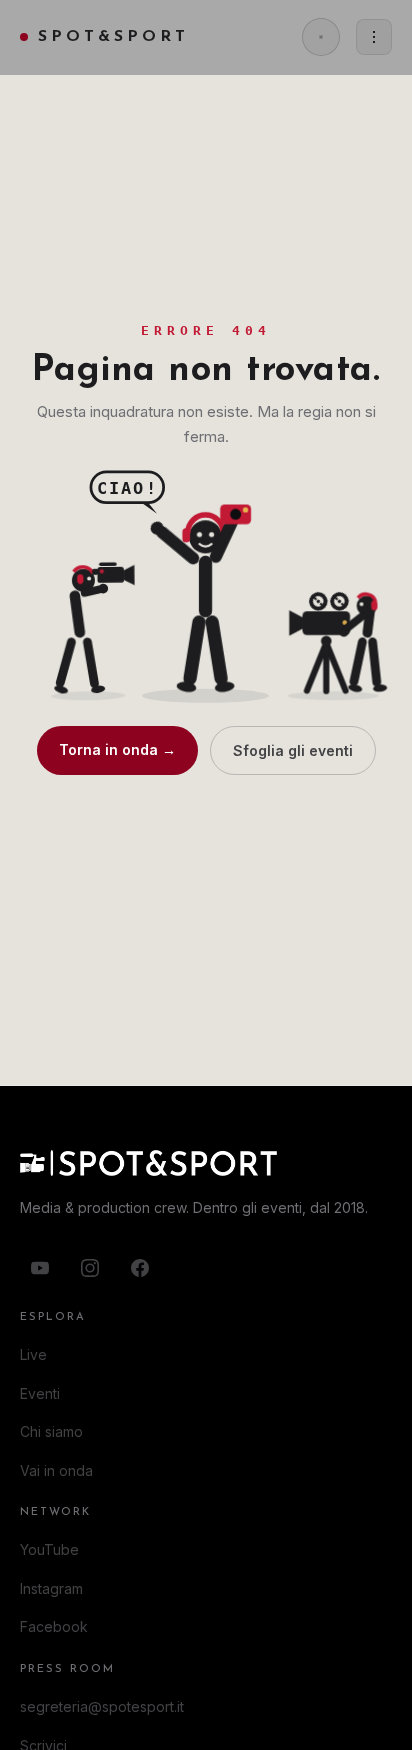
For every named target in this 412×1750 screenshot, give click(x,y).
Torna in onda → (117, 749)
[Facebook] (140, 1268)
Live (33, 1354)
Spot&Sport (113, 37)
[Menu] (374, 37)
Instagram (51, 1588)
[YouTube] (40, 1268)
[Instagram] (90, 1268)
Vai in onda (56, 1470)
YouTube (49, 1549)
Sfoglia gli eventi (293, 750)
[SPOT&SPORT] (206, 1163)
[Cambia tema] (321, 37)
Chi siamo (51, 1431)
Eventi (40, 1393)
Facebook (54, 1626)
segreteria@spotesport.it (102, 1706)
